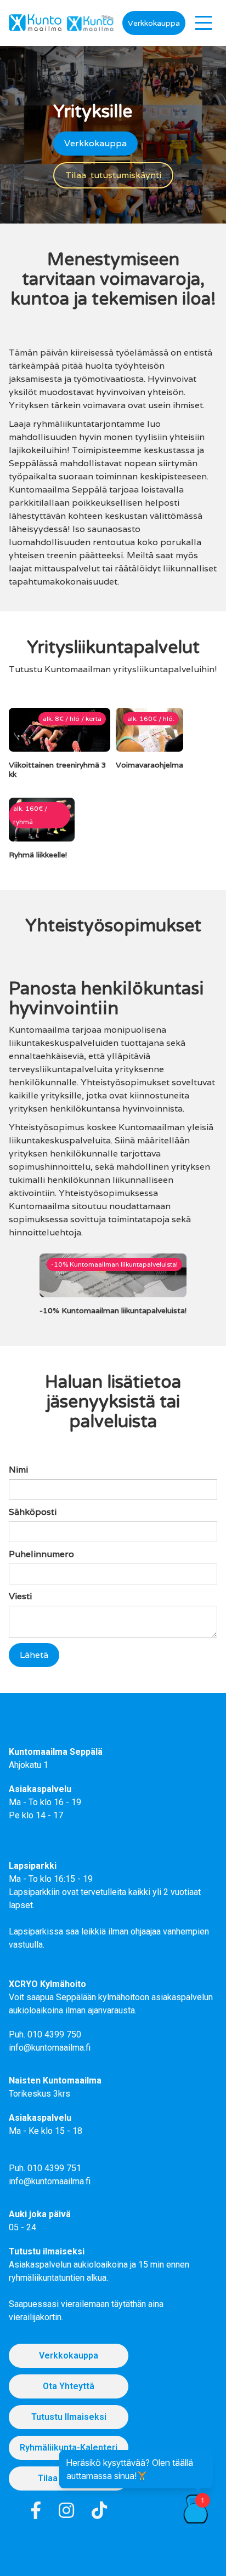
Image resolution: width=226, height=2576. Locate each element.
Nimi (18, 1470)
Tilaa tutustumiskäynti (113, 175)
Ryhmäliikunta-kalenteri (69, 2448)
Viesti (20, 1596)
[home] (35, 23)
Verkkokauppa (154, 23)
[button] (204, 23)
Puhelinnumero (41, 1554)
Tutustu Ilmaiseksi (69, 2417)
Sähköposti (33, 1512)
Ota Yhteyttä (69, 2386)
